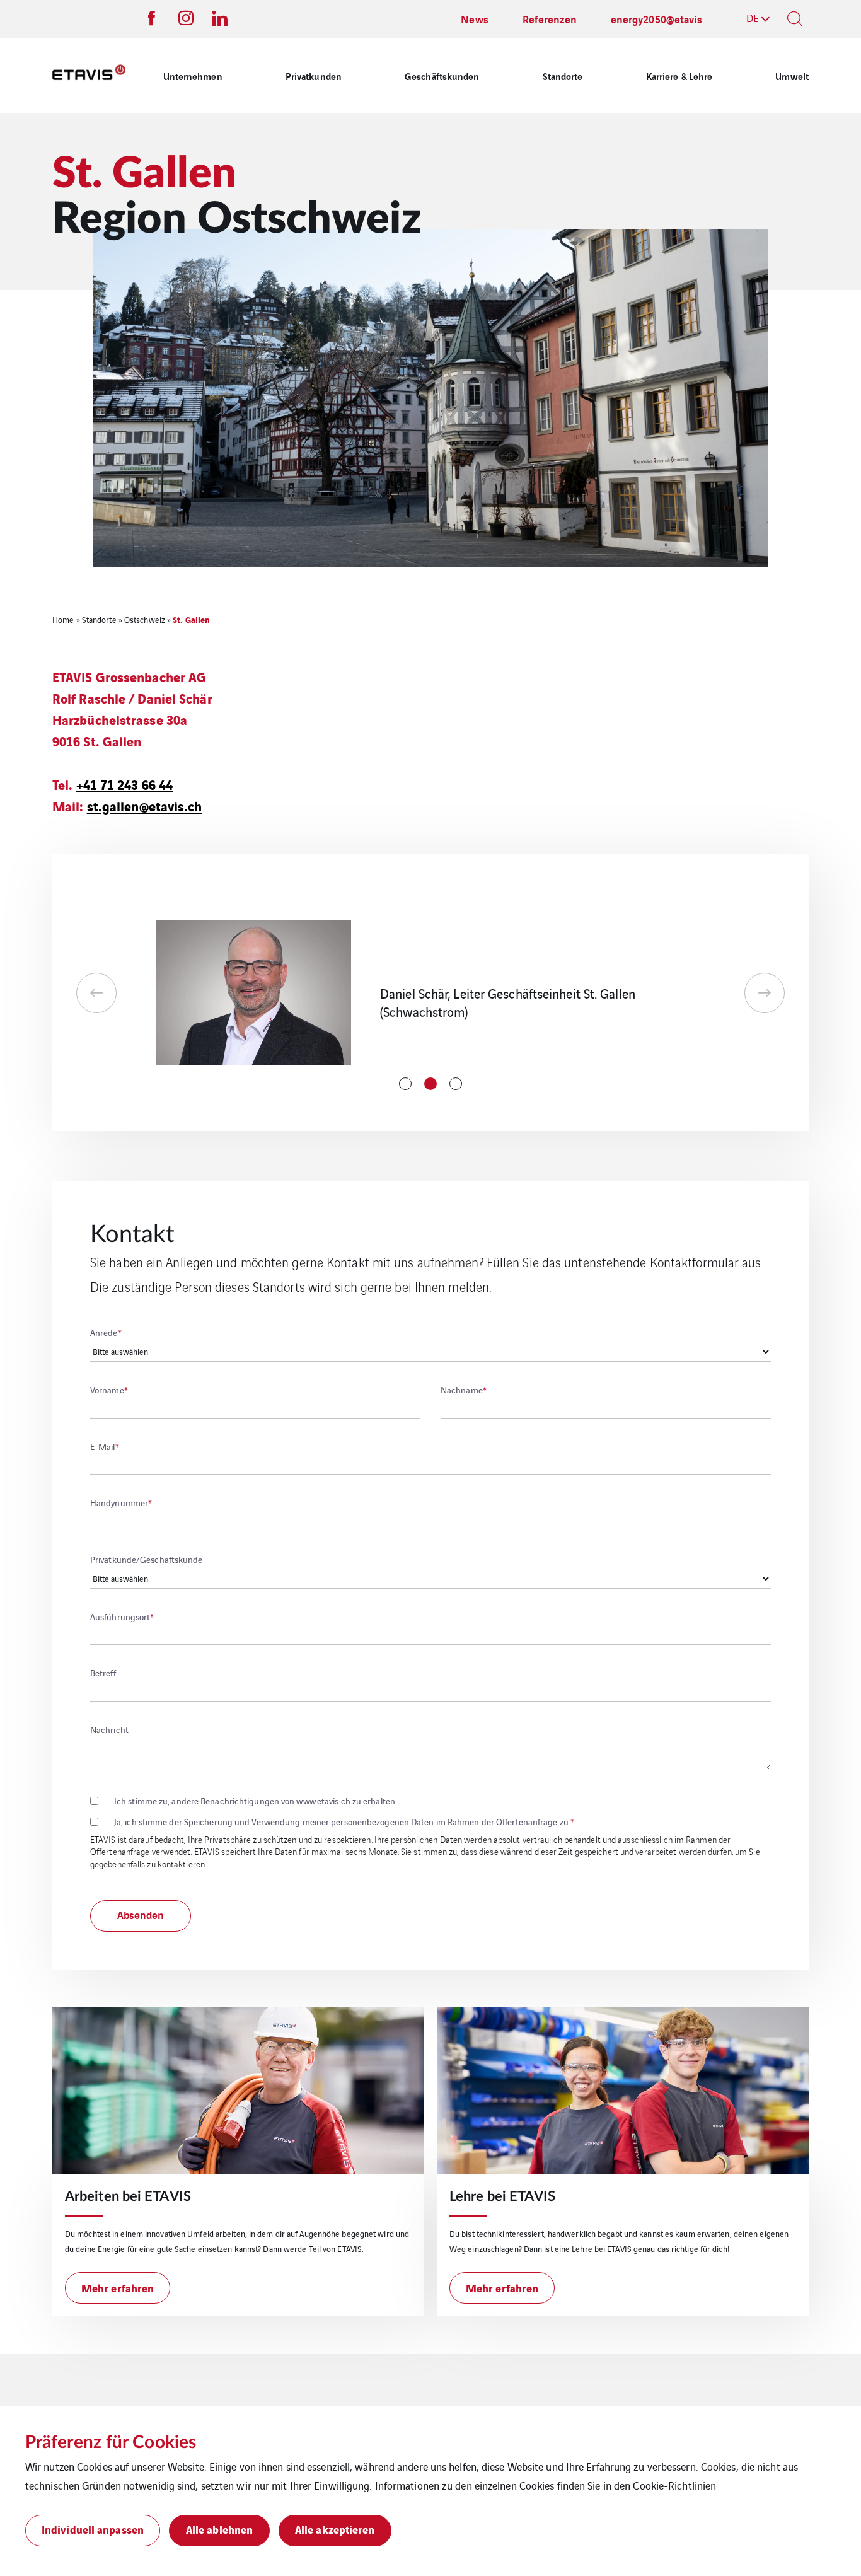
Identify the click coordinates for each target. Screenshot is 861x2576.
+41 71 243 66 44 (125, 784)
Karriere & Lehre (679, 76)
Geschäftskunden (442, 76)
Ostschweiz (145, 619)
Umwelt (792, 76)
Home (63, 619)
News (474, 19)
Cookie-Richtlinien (674, 2485)
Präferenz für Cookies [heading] (111, 2442)
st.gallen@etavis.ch (145, 805)
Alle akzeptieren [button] (335, 2529)
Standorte (563, 76)
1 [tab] (405, 1084)
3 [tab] (456, 1084)
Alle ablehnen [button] (219, 2529)
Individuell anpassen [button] (93, 2529)
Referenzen (550, 19)
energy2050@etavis (657, 19)
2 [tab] (430, 1084)
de (753, 18)
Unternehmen (193, 76)
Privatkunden (314, 76)
